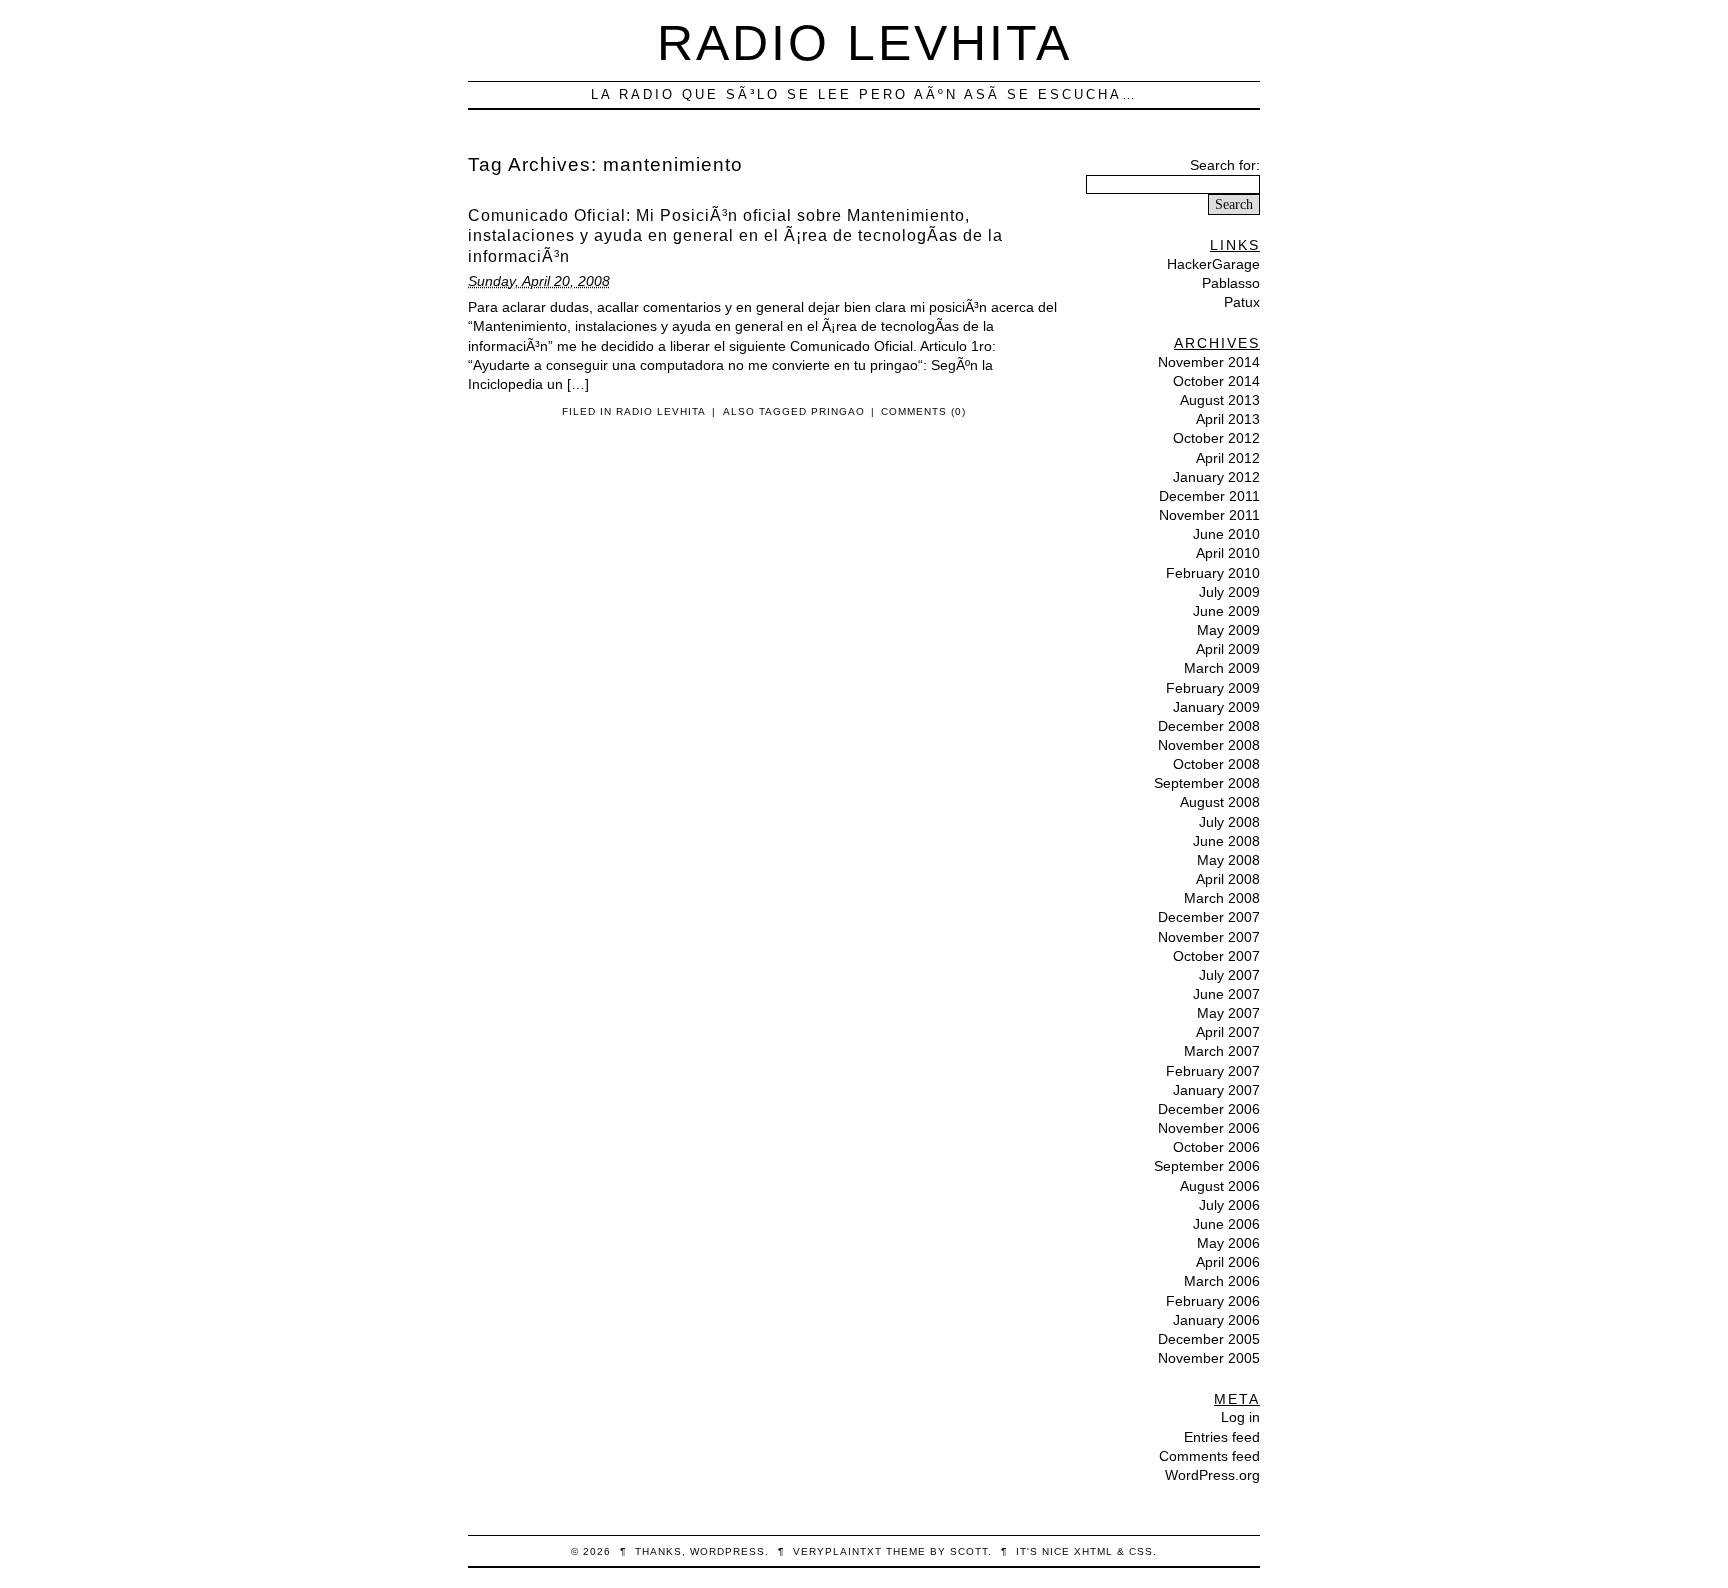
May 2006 (1228, 1243)
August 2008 (1220, 802)
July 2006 (1229, 1205)
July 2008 (1229, 822)
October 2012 (1216, 438)
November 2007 (1209, 937)
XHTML (1093, 1551)
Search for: (1225, 165)
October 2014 (1216, 381)
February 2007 (1213, 1071)
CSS (1141, 1551)
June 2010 (1226, 534)
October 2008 (1216, 764)
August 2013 (1220, 400)
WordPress (727, 1551)
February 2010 (1213, 573)
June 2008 (1226, 841)
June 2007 (1226, 994)
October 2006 (1216, 1147)
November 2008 (1209, 745)
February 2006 (1213, 1301)
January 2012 (1216, 477)
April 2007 (1228, 1032)
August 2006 (1220, 1186)
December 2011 (1209, 496)
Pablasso (1231, 283)
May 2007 (1228, 1013)
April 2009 (1228, 649)
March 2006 (1222, 1281)
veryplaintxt (837, 1551)
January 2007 (1216, 1090)
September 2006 (1207, 1166)
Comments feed (1209, 1456)
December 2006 (1209, 1109)
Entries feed (1222, 1437)
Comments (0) (923, 411)
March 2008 (1222, 898)
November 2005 (1209, 1358)
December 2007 (1209, 917)
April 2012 (1228, 458)
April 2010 (1228, 553)
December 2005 (1209, 1339)
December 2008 (1209, 726)
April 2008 (1228, 879)
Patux (1242, 302)
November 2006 (1209, 1128)
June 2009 (1226, 611)
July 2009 (1229, 592)
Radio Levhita (864, 42)
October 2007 (1216, 956)
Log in (1240, 1417)
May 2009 (1228, 630)
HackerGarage (1213, 264)
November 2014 (1209, 362)
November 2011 (1209, 515)
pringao (838, 411)
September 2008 (1207, 783)
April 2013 (1228, 419)
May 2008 (1228, 860)
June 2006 (1226, 1224)
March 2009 (1222, 668)
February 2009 (1213, 688)
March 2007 (1222, 1051)
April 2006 (1228, 1262)
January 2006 (1216, 1320)
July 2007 (1229, 975)
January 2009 (1216, 707)
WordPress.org (1212, 1475)
